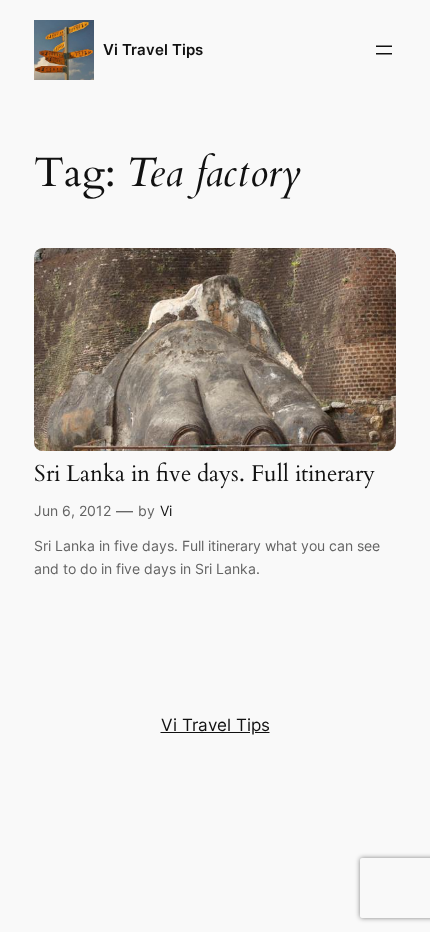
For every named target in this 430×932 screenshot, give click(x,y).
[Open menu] (384, 50)
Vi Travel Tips (153, 50)
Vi (166, 510)
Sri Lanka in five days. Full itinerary (204, 474)
